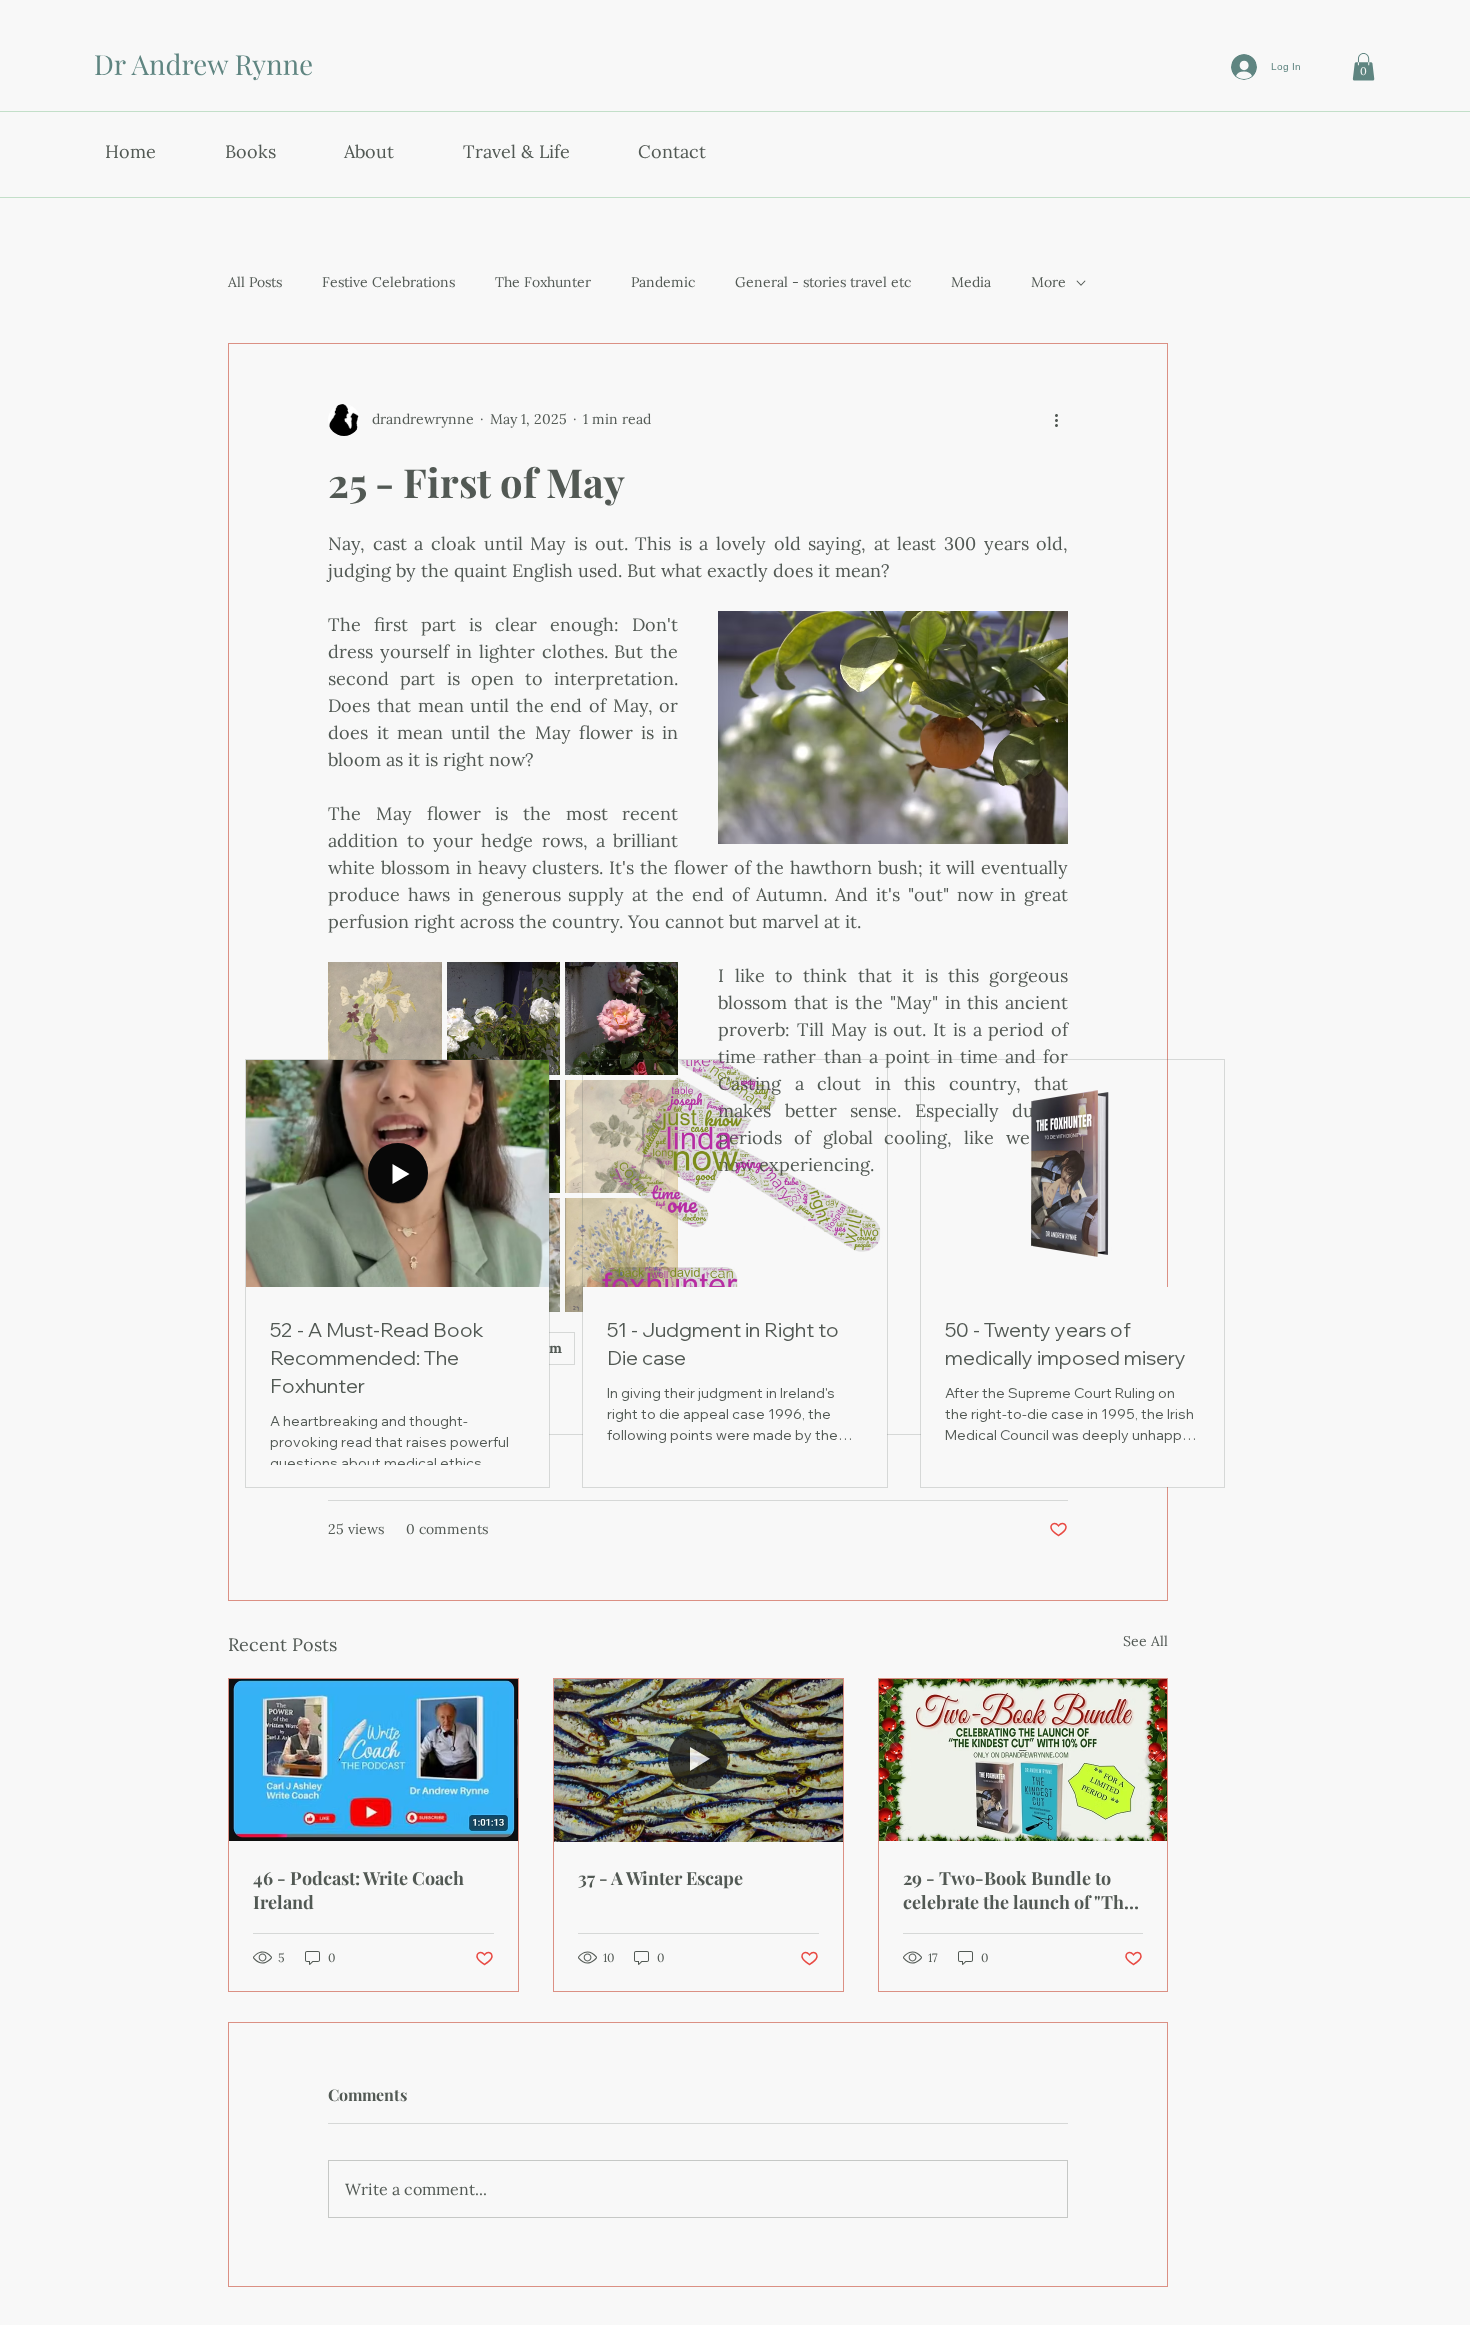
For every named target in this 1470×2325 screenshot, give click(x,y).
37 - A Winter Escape (660, 1878)
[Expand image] (384, 1018)
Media (971, 282)
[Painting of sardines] (698, 1760)
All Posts (255, 282)
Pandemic (663, 282)
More (1048, 282)
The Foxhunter (543, 282)
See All (1145, 1641)
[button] (1363, 66)
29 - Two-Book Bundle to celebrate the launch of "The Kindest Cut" (1018, 1890)
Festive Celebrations (388, 282)
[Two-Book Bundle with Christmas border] (1023, 1760)
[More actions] (1056, 420)
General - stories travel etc (823, 282)
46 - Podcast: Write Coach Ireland (358, 1890)
